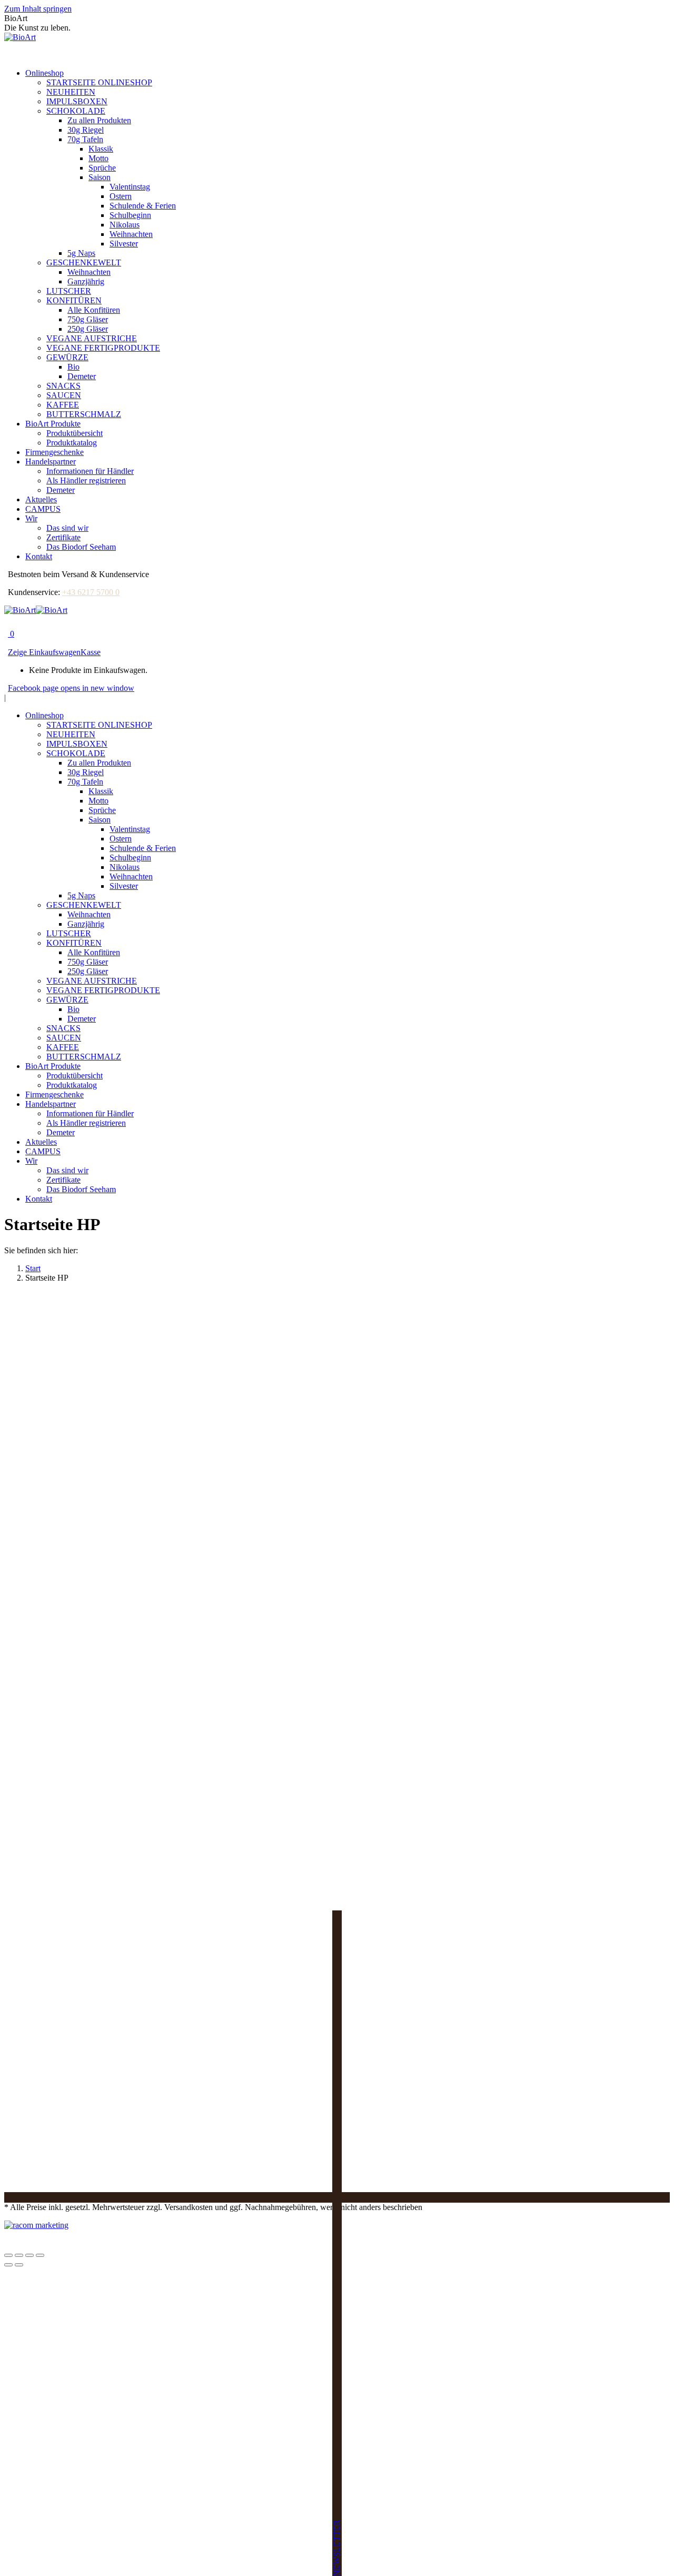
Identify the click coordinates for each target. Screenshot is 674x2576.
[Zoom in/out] (40, 2255)
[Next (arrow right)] (19, 2265)
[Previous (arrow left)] (8, 2265)
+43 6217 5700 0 (91, 592)
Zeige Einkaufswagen (44, 652)
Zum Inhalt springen (38, 9)
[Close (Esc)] (8, 2255)
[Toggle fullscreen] (29, 2255)
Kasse (91, 652)
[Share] (19, 2255)
